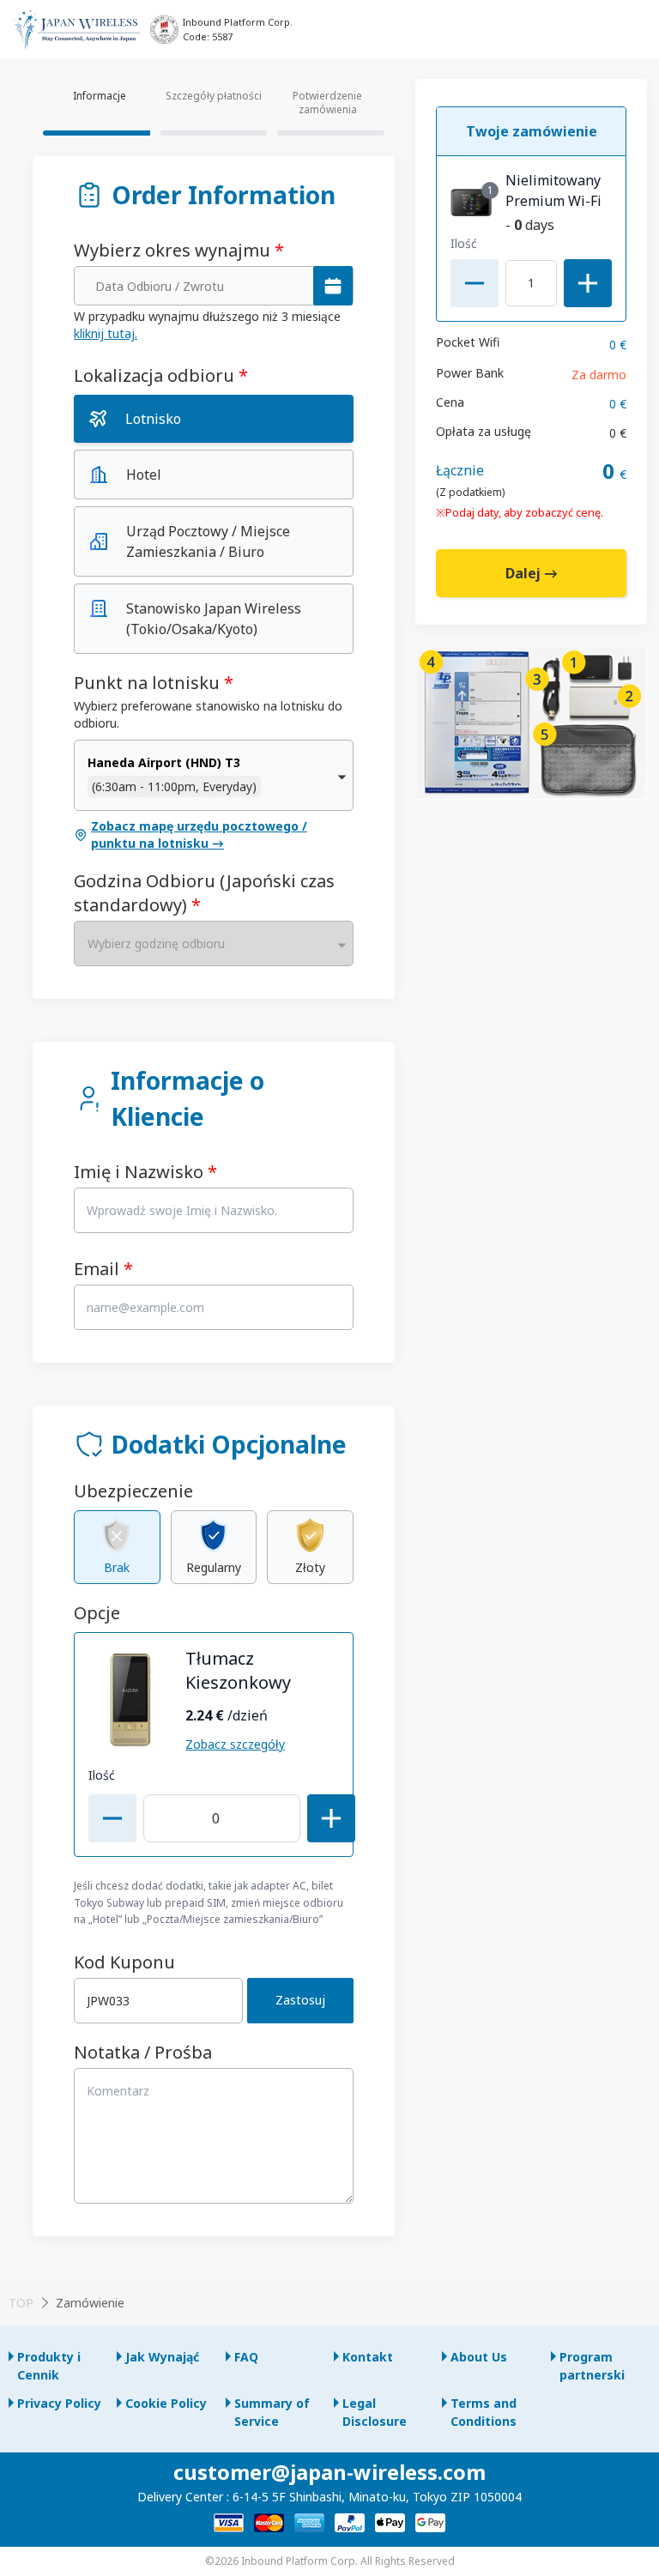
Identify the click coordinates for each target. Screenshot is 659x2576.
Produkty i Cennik (49, 2366)
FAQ (246, 2357)
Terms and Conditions (484, 2412)
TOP (21, 2303)
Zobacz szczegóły (235, 1744)
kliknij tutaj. (106, 333)
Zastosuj (300, 2000)
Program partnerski (592, 2366)
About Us (479, 2357)
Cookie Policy (166, 2403)
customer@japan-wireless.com (329, 2472)
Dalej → (532, 573)
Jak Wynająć (162, 2357)
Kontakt (368, 2357)
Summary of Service (272, 2412)
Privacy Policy (59, 2403)
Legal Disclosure (375, 2412)
